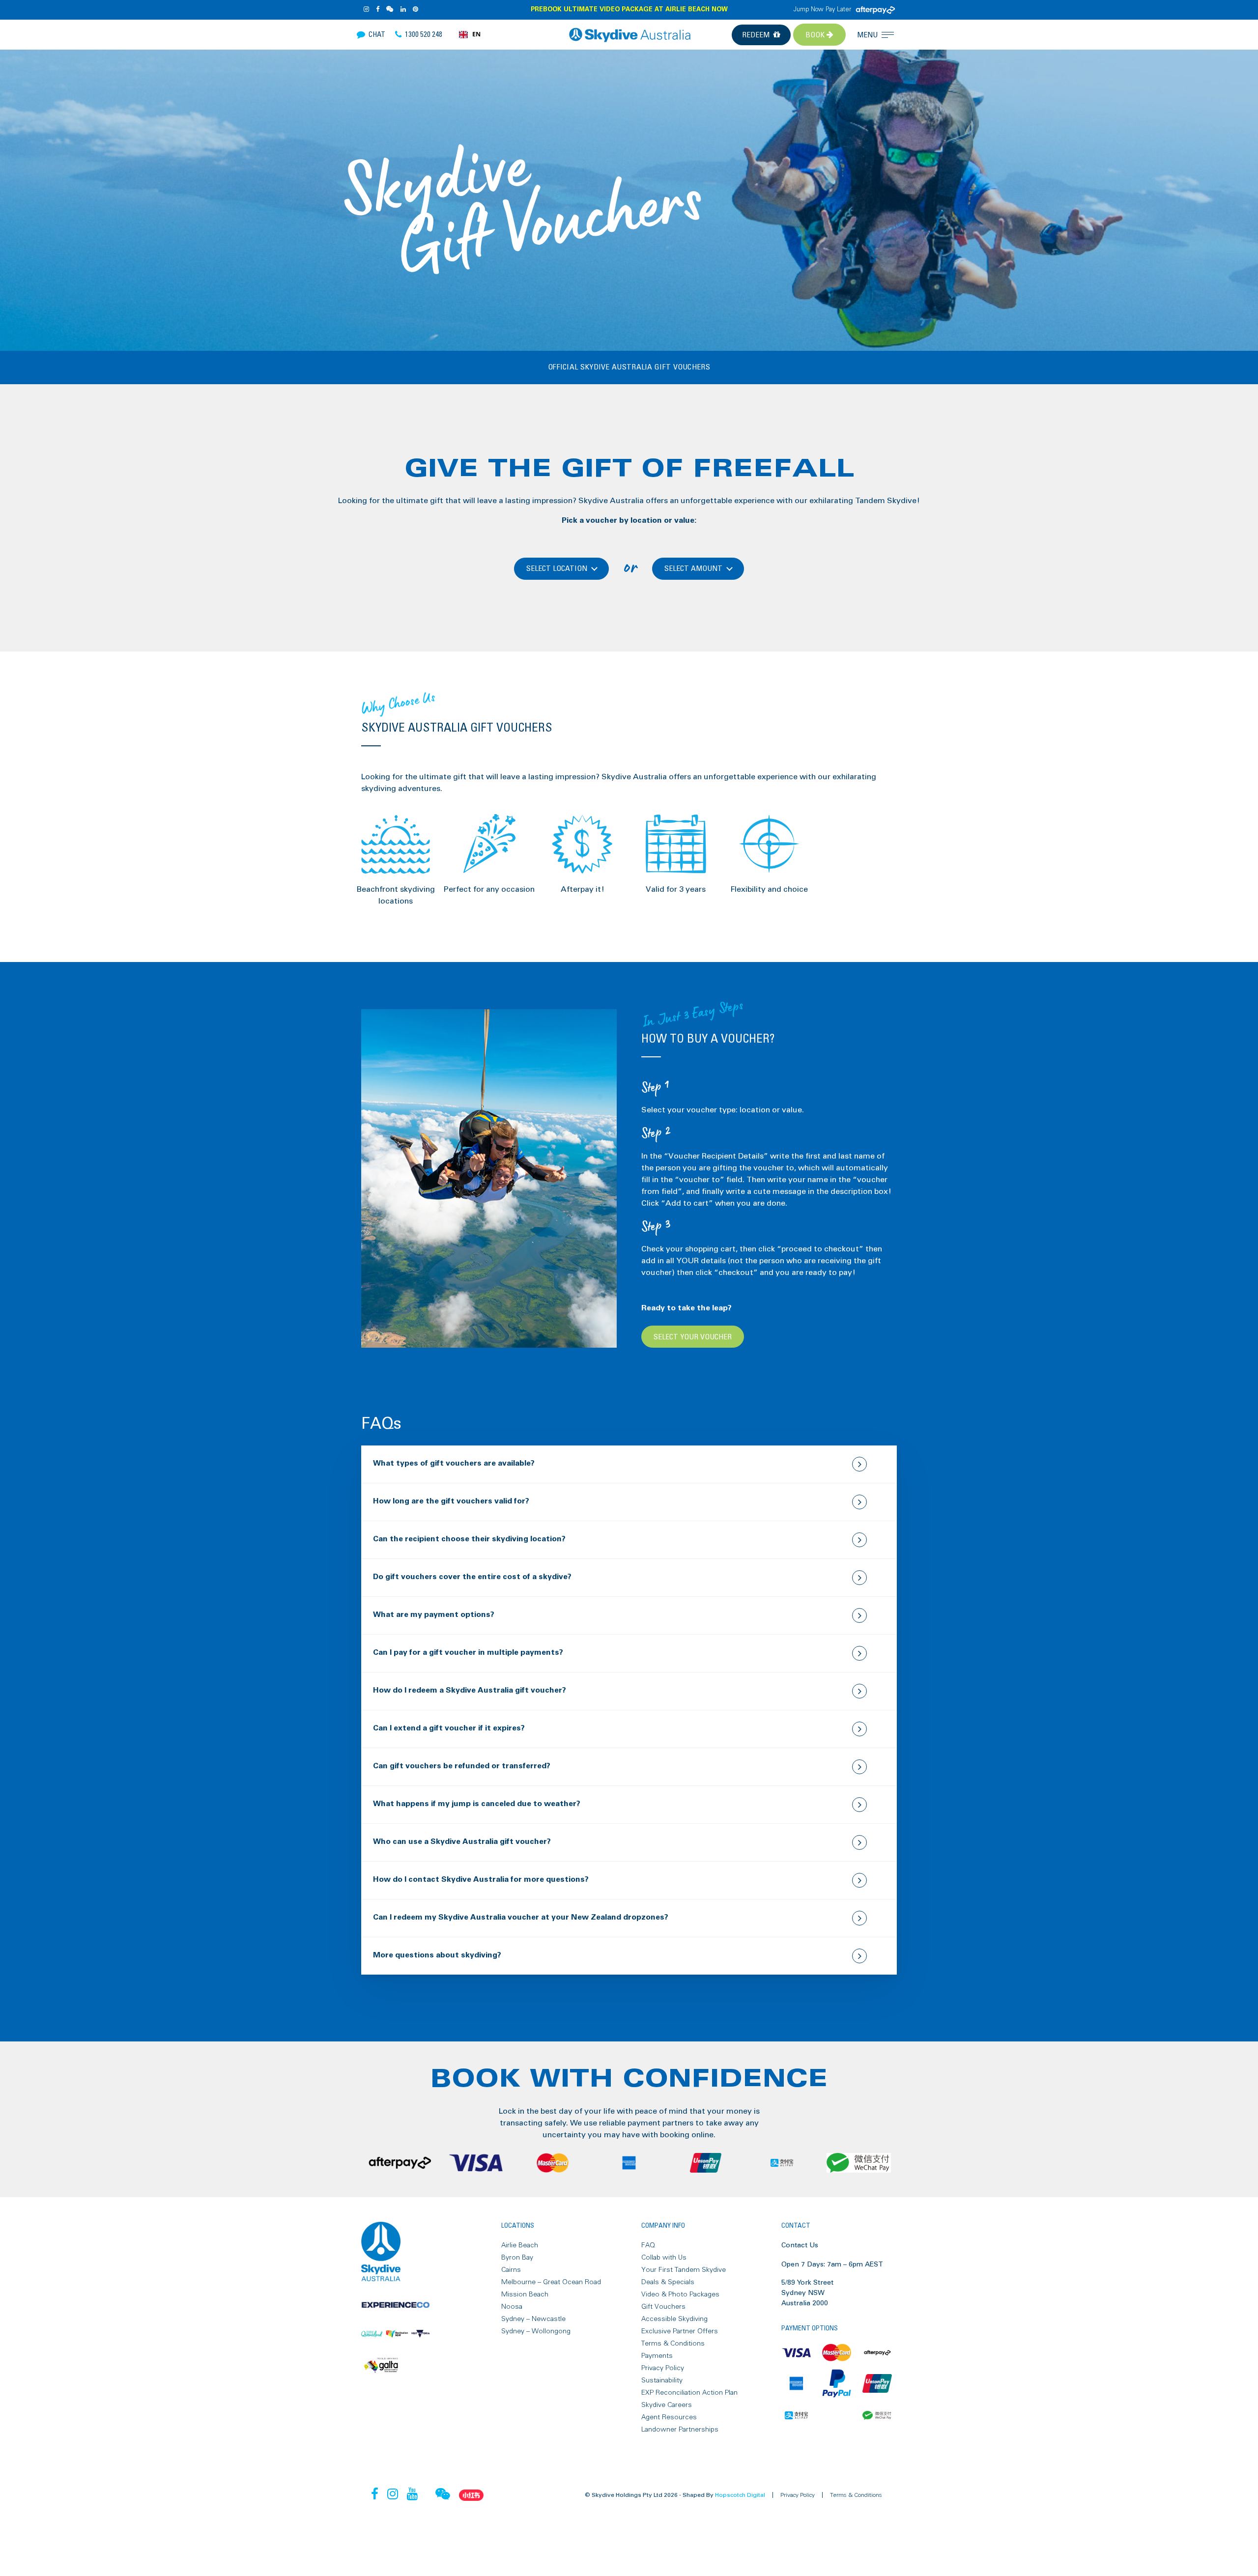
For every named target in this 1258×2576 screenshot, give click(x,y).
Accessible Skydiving (674, 2319)
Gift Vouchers (663, 2307)
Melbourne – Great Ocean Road (551, 2282)
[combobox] (470, 35)
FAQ (648, 2245)
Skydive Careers (667, 2405)
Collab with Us (664, 2258)
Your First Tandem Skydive (684, 2270)
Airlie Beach (520, 2245)
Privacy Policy (663, 2368)
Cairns (511, 2270)
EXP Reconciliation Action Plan (689, 2393)
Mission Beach (525, 2294)
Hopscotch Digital (740, 2495)
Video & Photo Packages (680, 2294)
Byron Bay (517, 2258)
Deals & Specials (668, 2282)
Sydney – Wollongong (536, 2331)
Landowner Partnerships (680, 2430)
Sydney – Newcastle (533, 2319)
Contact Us (800, 2245)
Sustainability (662, 2380)
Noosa (512, 2307)
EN (476, 34)
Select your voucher (693, 1337)
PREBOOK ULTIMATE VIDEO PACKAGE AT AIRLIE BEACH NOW (629, 10)
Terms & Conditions (673, 2344)
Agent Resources (669, 2417)
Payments (657, 2356)
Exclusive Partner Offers (680, 2331)
